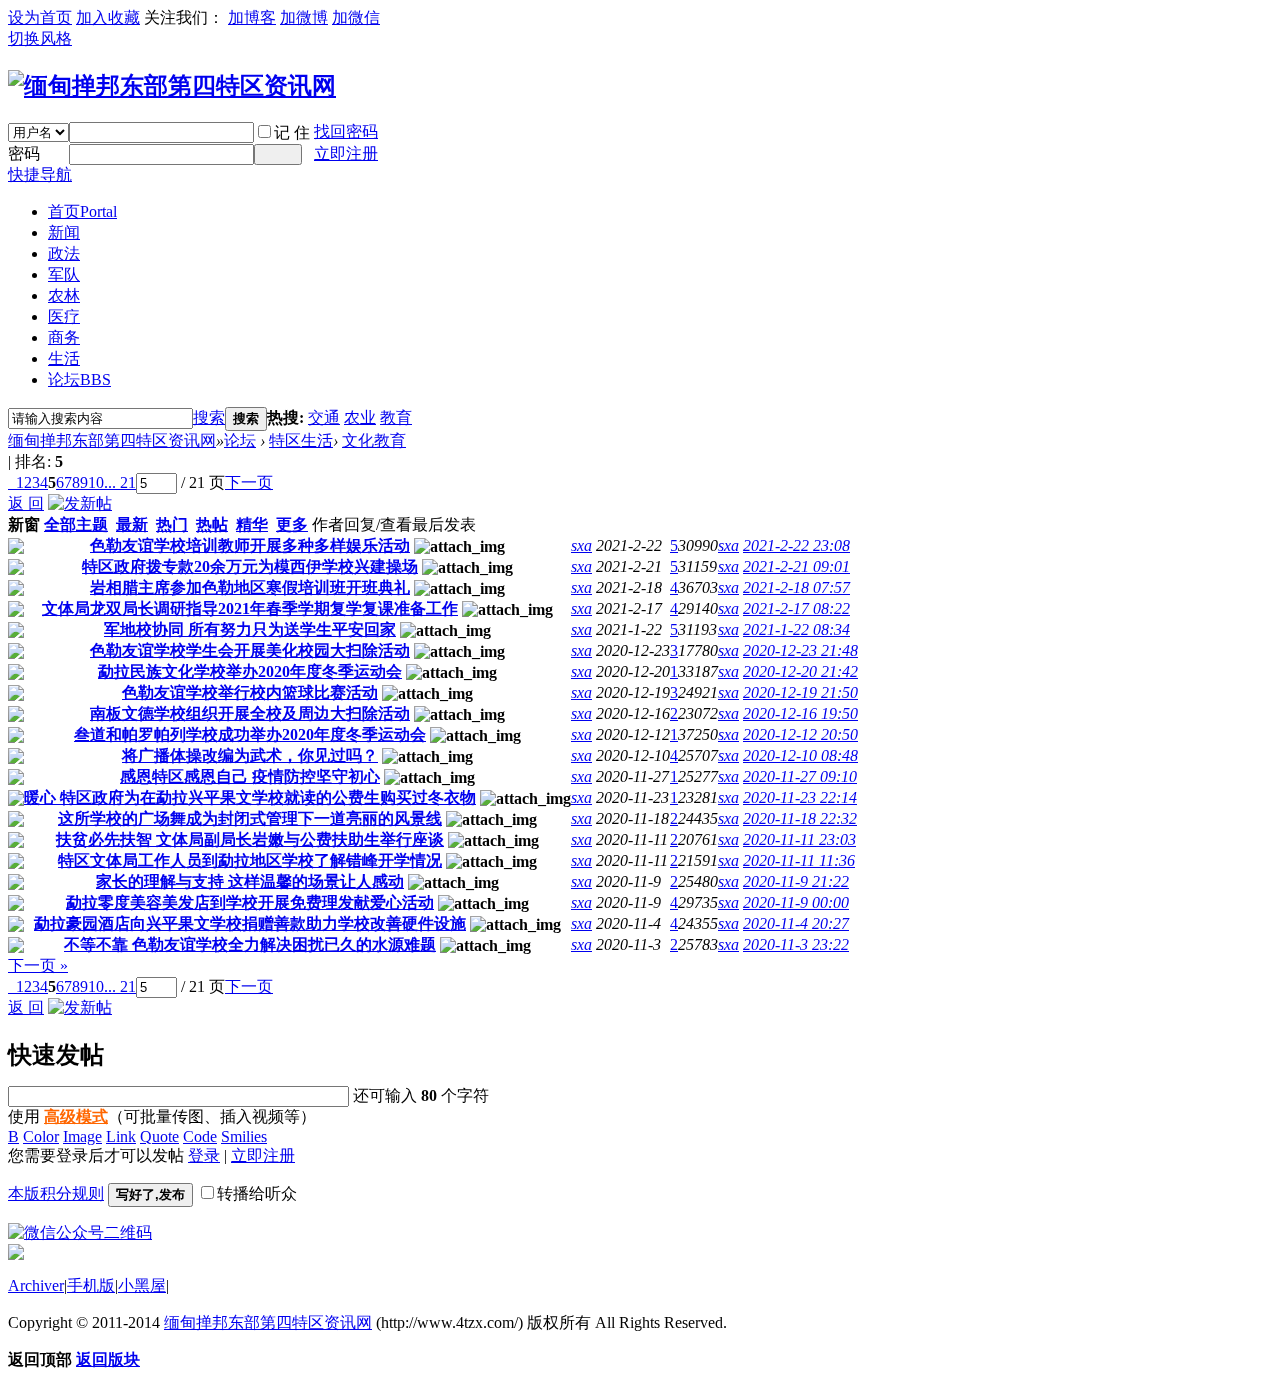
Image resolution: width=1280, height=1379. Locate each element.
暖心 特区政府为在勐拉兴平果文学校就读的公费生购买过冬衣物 (250, 797)
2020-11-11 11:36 (799, 860)
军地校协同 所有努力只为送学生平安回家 (250, 629)
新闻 (64, 232)
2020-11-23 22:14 (800, 797)
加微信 (356, 17)
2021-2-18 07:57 (796, 587)
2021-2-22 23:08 (796, 545)
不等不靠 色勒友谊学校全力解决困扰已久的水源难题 (250, 944)
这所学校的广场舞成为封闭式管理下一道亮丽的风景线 (250, 818)
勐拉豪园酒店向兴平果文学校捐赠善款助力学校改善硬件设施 (250, 923)
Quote (159, 1136)
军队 (64, 274)
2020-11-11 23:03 (799, 839)
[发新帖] (80, 503)
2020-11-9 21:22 (796, 881)
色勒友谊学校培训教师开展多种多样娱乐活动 (250, 545)
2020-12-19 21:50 (800, 692)
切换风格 (40, 38)
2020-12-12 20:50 (800, 734)
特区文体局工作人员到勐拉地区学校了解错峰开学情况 (250, 860)
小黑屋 (142, 1285)
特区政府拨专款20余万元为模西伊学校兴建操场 (250, 566)
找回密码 (346, 131)
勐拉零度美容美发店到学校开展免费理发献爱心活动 (250, 902)
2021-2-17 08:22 (796, 608)
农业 (360, 417)
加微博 (304, 17)
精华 (252, 524)
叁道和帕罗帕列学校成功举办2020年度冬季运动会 (250, 734)
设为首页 (40, 17)
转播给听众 (257, 1193)
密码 (24, 153)
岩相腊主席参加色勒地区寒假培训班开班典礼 (250, 587)
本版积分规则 (56, 1193)
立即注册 (346, 153)
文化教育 (374, 440)
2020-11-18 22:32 (800, 818)
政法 (64, 253)
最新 (132, 524)
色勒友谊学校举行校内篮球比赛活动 (250, 692)
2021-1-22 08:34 (796, 629)
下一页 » (38, 965)
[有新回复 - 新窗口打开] (16, 548)
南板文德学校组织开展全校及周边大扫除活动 (250, 713)
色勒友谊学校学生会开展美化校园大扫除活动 (250, 650)
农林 (64, 295)
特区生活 (301, 440)
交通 (324, 417)
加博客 (252, 17)
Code (200, 1136)
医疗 (64, 316)
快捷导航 (40, 174)
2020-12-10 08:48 (800, 755)
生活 (64, 358)
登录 (204, 1155)
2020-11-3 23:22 (796, 944)
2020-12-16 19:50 (800, 713)
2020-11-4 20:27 (796, 923)
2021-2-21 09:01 (796, 566)
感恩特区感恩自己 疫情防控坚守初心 (250, 776)
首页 (82, 211)
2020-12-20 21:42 (800, 671)
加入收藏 (108, 17)
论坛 (79, 379)
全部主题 (76, 524)
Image (82, 1136)
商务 (64, 337)
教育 (396, 417)
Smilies (244, 1136)
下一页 (249, 482)
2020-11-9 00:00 (796, 902)
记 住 (292, 132)
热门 (172, 524)
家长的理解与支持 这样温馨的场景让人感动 (250, 881)
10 (96, 482)
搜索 (209, 417)
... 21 (120, 482)
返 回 (26, 503)
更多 (292, 524)
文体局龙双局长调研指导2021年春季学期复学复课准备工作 (250, 608)
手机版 (91, 1285)
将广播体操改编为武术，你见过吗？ (250, 755)
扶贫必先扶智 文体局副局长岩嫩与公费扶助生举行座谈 (250, 839)
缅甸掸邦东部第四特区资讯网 (112, 440)
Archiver (36, 1285)
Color (41, 1136)
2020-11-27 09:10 (800, 776)
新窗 (24, 524)
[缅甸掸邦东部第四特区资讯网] (172, 86)
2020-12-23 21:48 (800, 650)
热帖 (212, 524)
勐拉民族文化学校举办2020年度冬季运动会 (250, 671)
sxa (581, 545)
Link (121, 1136)
